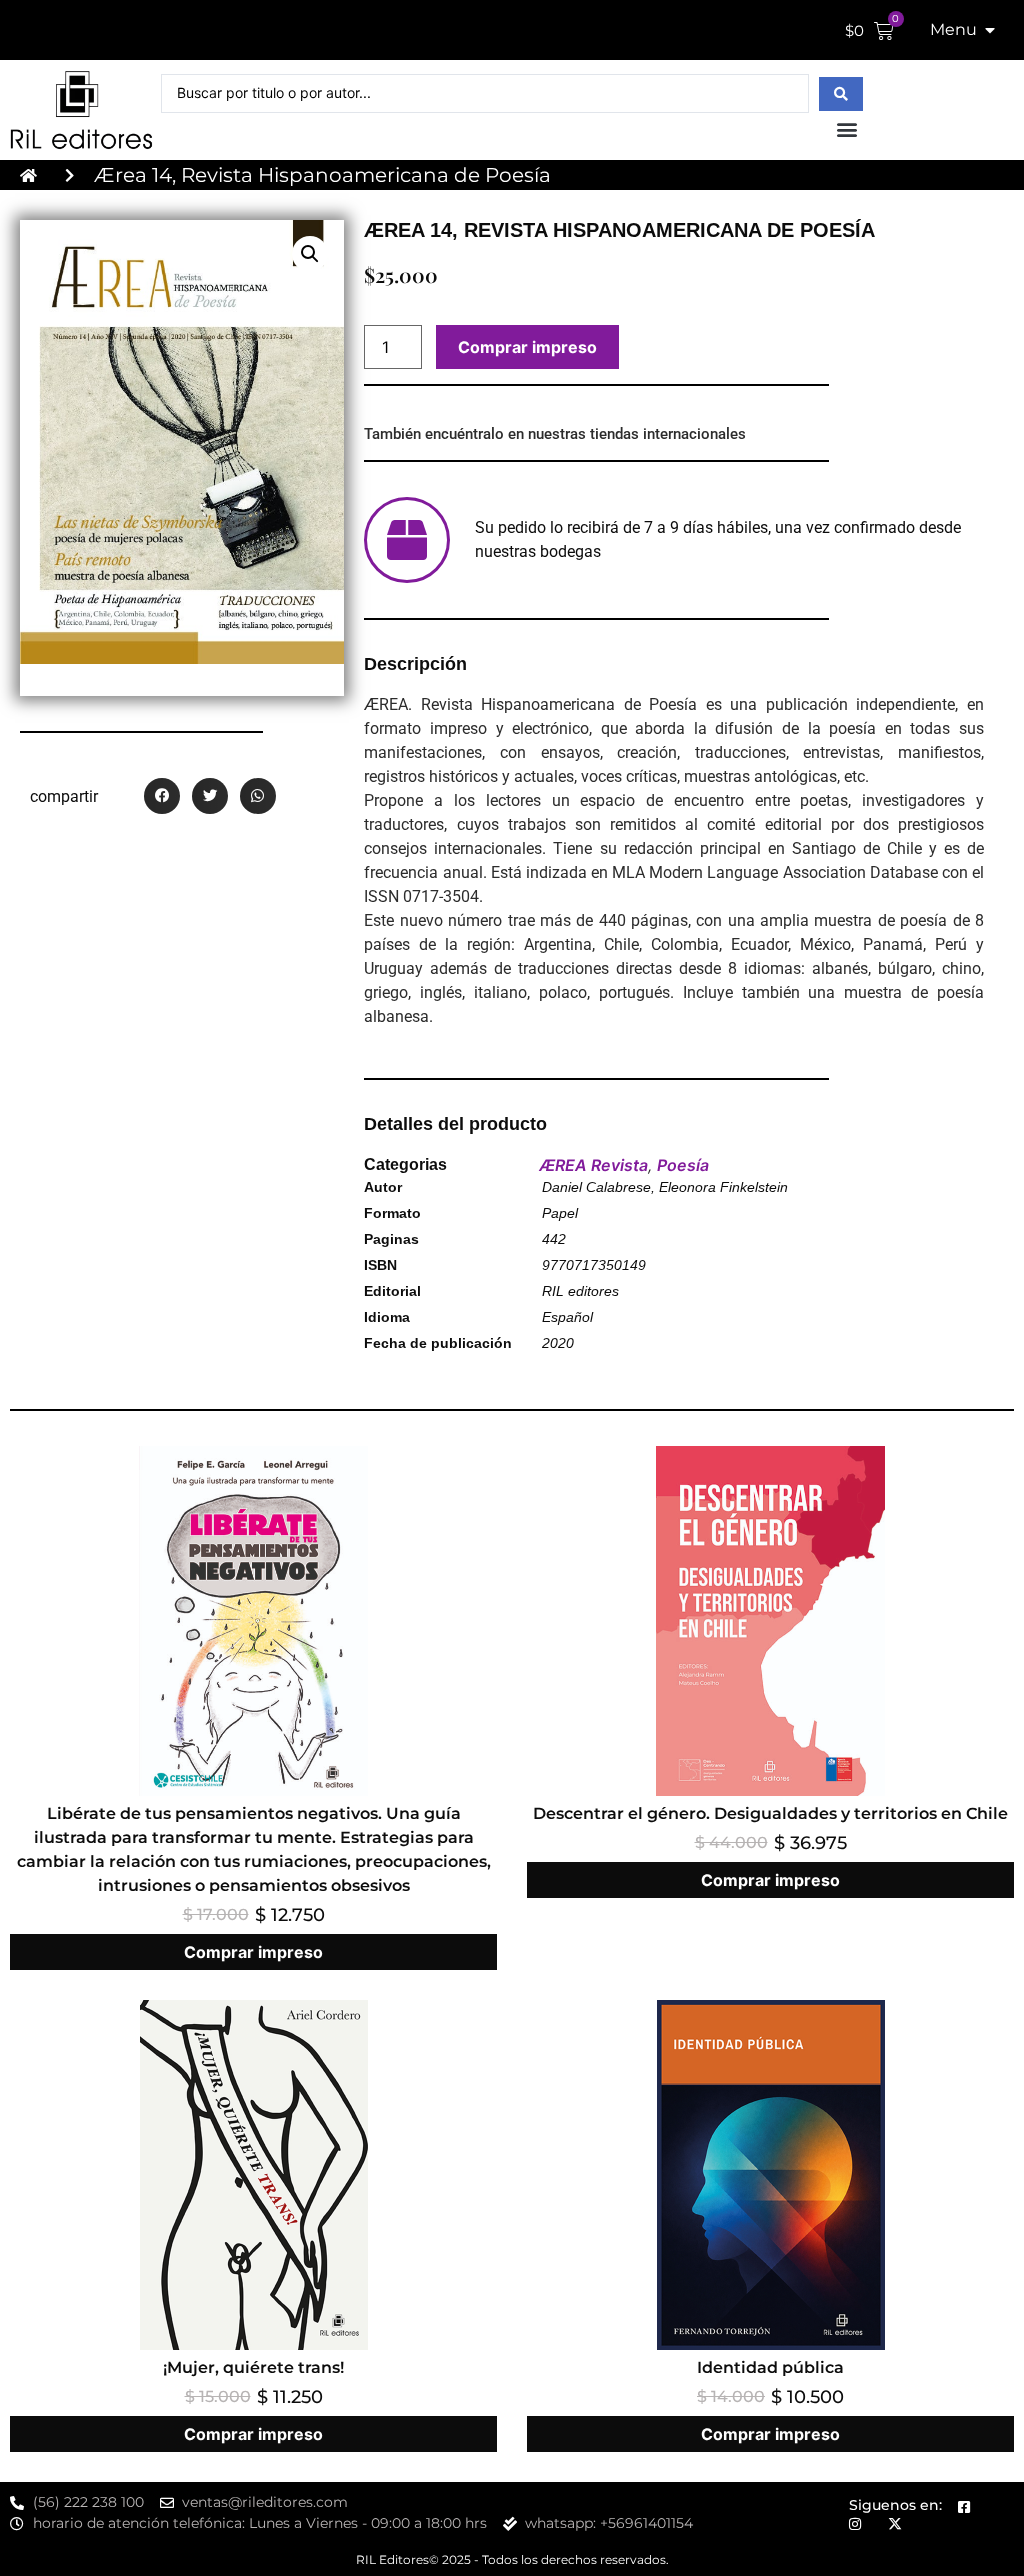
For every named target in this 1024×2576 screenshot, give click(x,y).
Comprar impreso (527, 347)
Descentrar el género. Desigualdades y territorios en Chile (770, 1813)
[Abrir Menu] (990, 30)
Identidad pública (770, 2367)
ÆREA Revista (593, 1165)
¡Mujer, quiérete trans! (253, 2367)
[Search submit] (841, 94)
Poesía (683, 1165)
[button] (846, 129)
